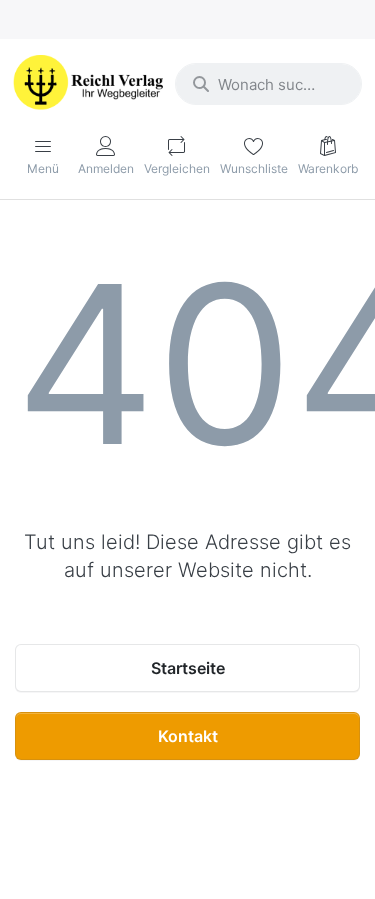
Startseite (188, 668)
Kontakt (188, 736)
